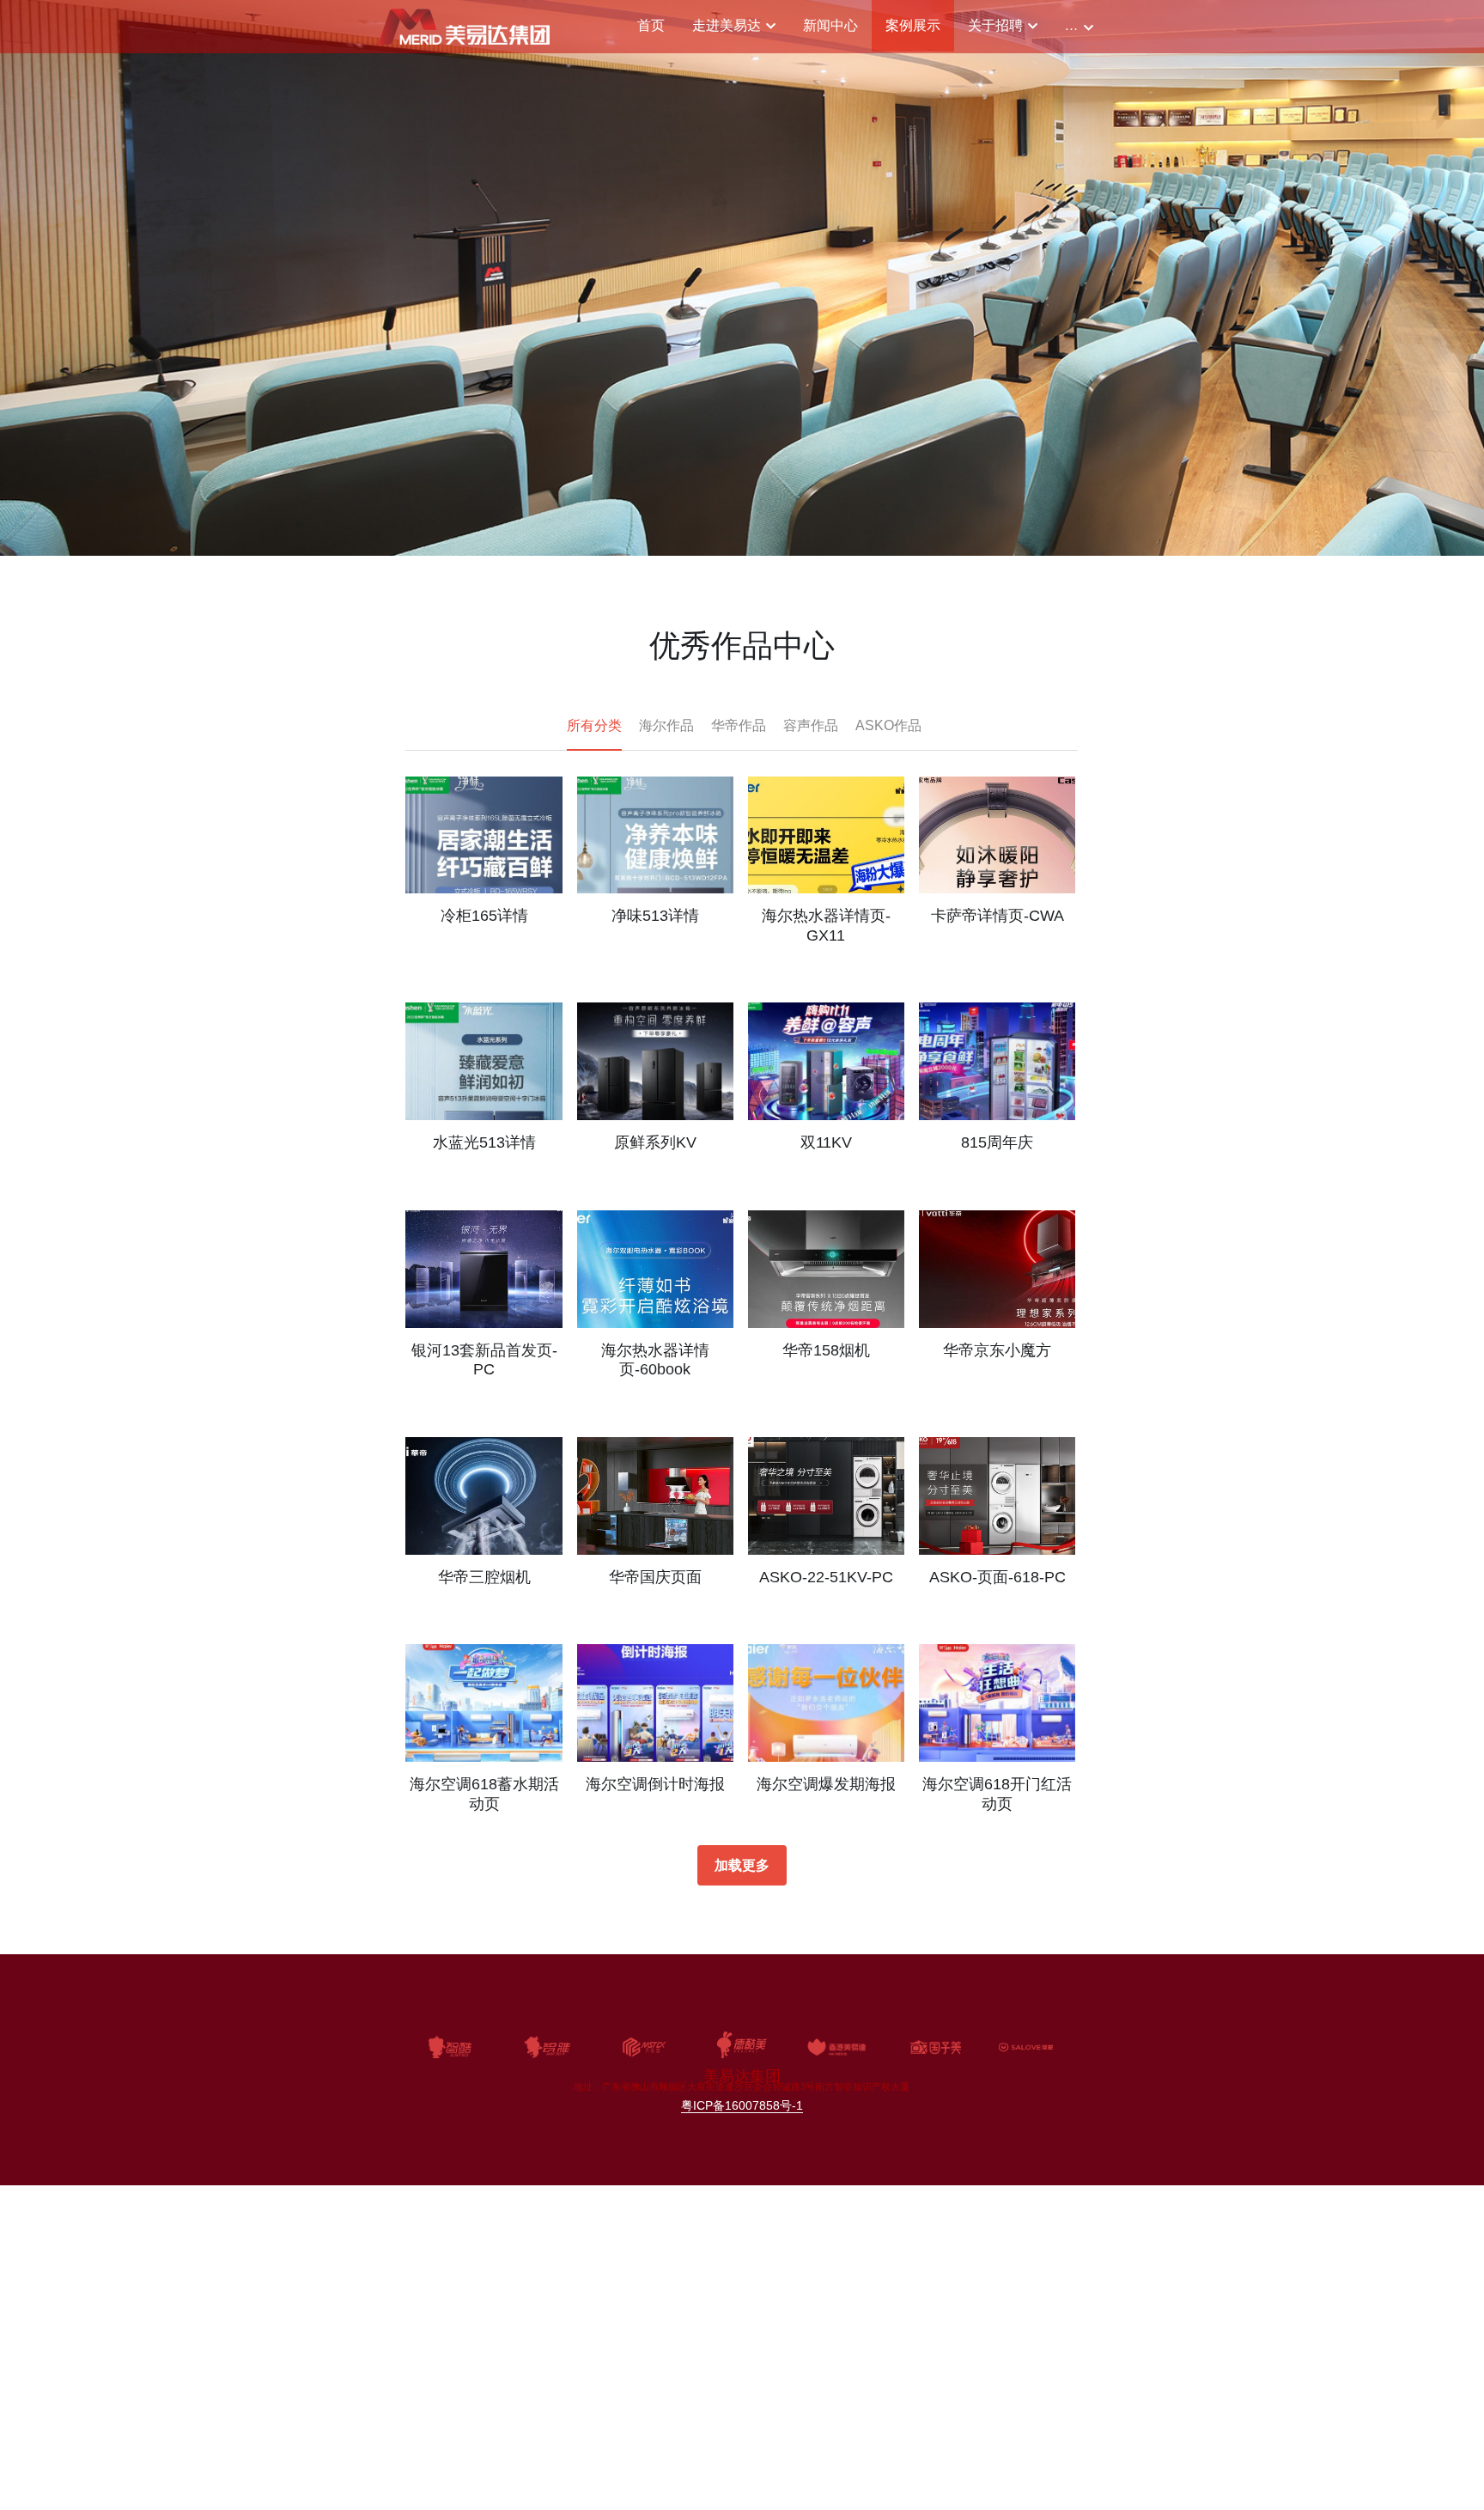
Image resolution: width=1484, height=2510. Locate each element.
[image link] (464, 25)
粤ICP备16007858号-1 (742, 2105)
